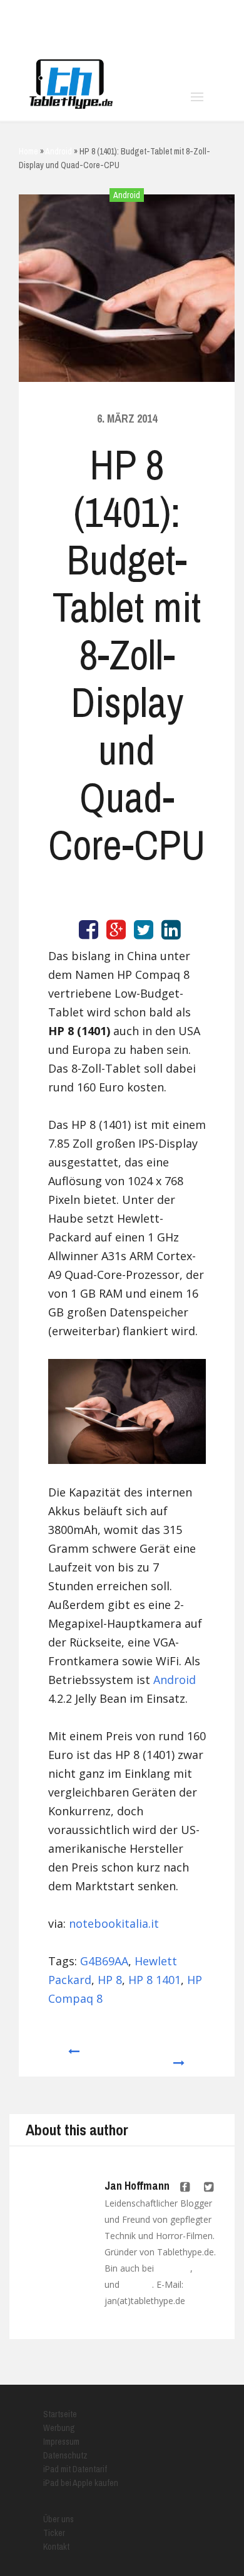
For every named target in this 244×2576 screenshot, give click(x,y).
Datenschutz (65, 2455)
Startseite (60, 2414)
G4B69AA (104, 1961)
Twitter (207, 2268)
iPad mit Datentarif (75, 2469)
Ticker (54, 2533)
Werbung (59, 2428)
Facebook (173, 2268)
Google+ (137, 2285)
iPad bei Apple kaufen (81, 2483)
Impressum (61, 2442)
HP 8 (110, 1980)
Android (127, 195)
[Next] (180, 2057)
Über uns (58, 2519)
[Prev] (73, 2057)
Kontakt (56, 2547)
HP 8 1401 (155, 1980)
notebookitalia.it (114, 1923)
